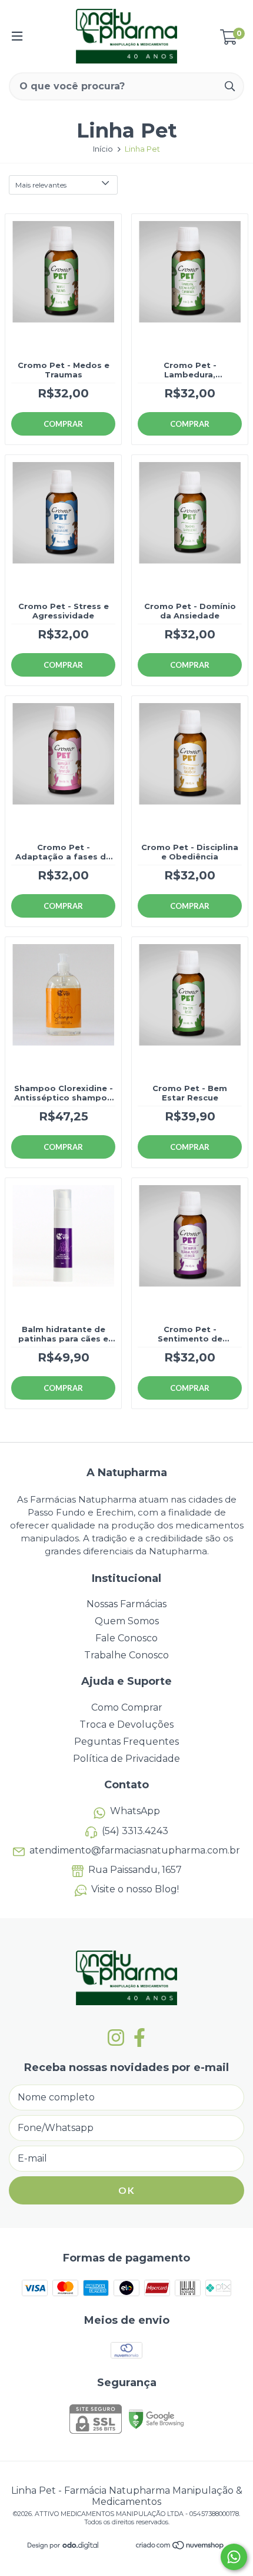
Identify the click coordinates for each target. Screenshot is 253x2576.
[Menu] (17, 36)
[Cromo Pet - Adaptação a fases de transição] (63, 782)
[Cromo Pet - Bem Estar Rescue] (190, 1023)
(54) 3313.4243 (135, 1831)
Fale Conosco (126, 1638)
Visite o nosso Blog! (135, 1889)
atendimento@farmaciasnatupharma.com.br (135, 1850)
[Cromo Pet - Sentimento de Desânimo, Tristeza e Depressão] (190, 1264)
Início (103, 149)
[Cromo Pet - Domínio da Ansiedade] (190, 541)
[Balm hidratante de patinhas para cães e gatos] (63, 1264)
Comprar (63, 424)
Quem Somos (127, 1621)
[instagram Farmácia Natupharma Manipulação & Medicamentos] (116, 2038)
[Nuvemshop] (180, 2547)
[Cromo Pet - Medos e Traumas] (63, 300)
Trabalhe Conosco (126, 1655)
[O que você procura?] (230, 86)
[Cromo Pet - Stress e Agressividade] (63, 541)
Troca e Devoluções (126, 1724)
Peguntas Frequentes (126, 1742)
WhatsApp (135, 1811)
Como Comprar (127, 1707)
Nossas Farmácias (126, 1604)
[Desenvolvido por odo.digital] (63, 2546)
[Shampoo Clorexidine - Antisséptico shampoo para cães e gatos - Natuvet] (63, 1023)
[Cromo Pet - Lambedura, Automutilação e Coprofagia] (190, 300)
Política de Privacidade (126, 1759)
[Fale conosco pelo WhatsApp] (234, 2557)
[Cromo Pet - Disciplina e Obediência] (190, 782)
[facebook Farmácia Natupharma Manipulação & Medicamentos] (139, 2038)
